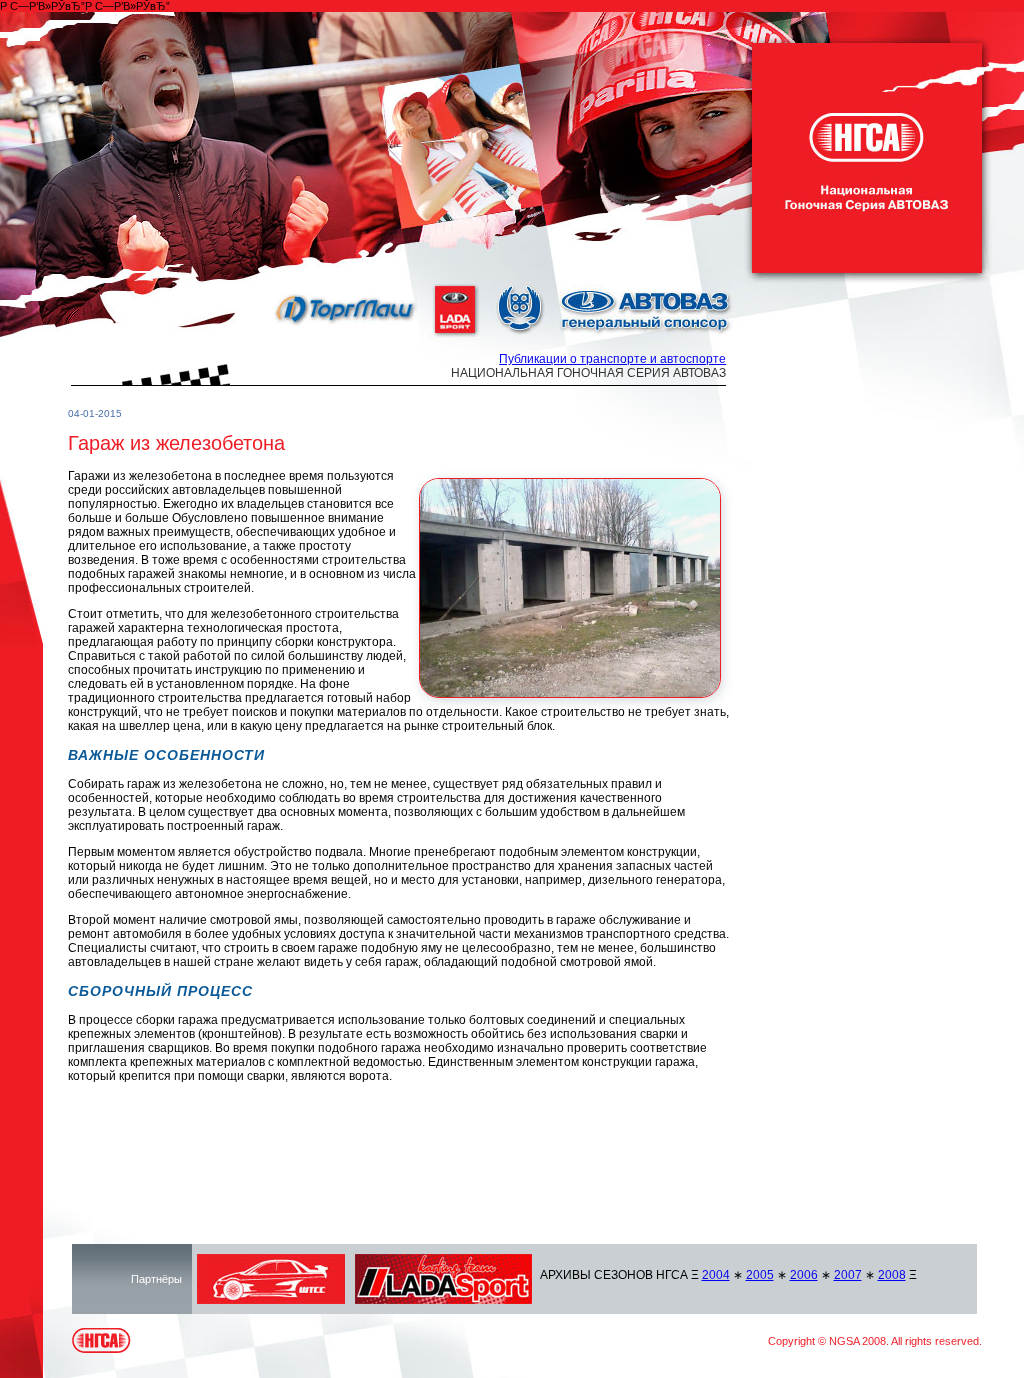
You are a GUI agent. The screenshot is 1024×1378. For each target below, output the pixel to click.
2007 (848, 1275)
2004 (716, 1275)
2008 (892, 1275)
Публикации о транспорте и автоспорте (612, 359)
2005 (760, 1275)
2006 (804, 1275)
